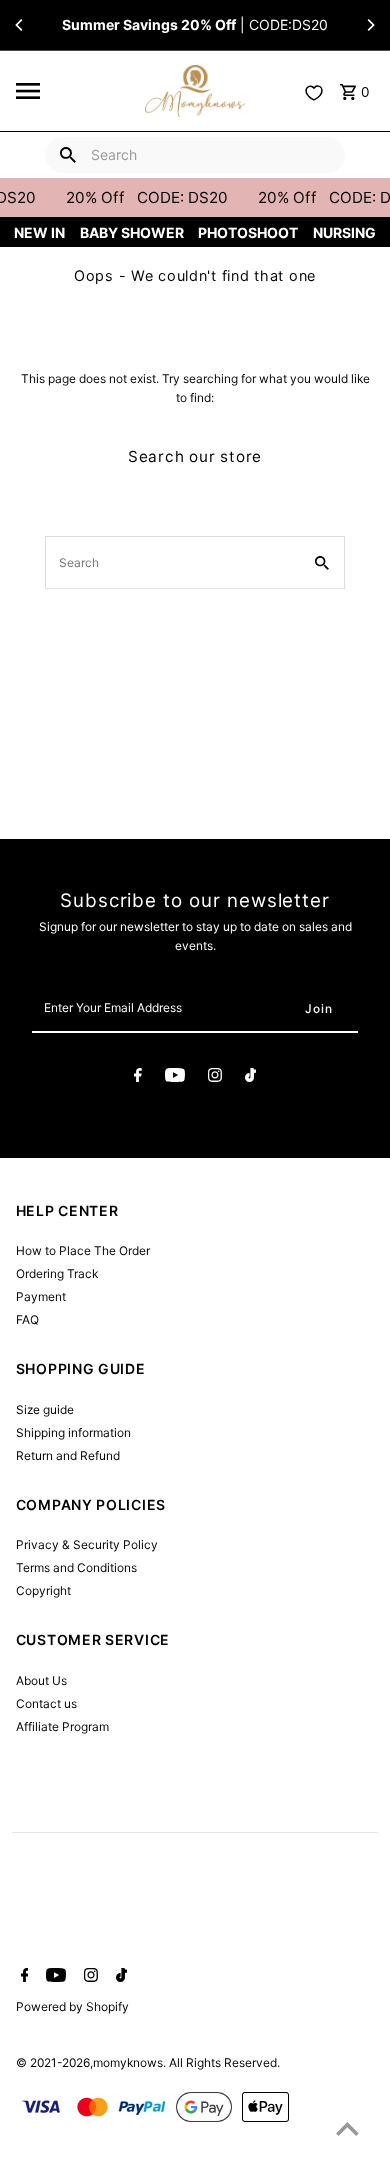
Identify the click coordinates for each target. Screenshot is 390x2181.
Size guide (45, 1409)
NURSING (344, 232)
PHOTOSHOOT (248, 232)
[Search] (68, 155)
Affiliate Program (62, 1726)
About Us (41, 1680)
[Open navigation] (74, 91)
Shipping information (73, 1432)
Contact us (46, 1703)
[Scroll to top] (347, 2128)
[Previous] (20, 25)
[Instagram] (215, 1078)
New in (39, 232)
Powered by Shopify (72, 2006)
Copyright (43, 1590)
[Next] (370, 25)
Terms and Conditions (76, 1567)
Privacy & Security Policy (87, 1544)
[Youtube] (175, 1078)
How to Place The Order (83, 1250)
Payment (41, 1296)
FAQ (27, 1319)
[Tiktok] (250, 1078)
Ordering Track (57, 1273)
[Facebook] (138, 1078)
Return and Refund (68, 1455)
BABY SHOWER (132, 232)
